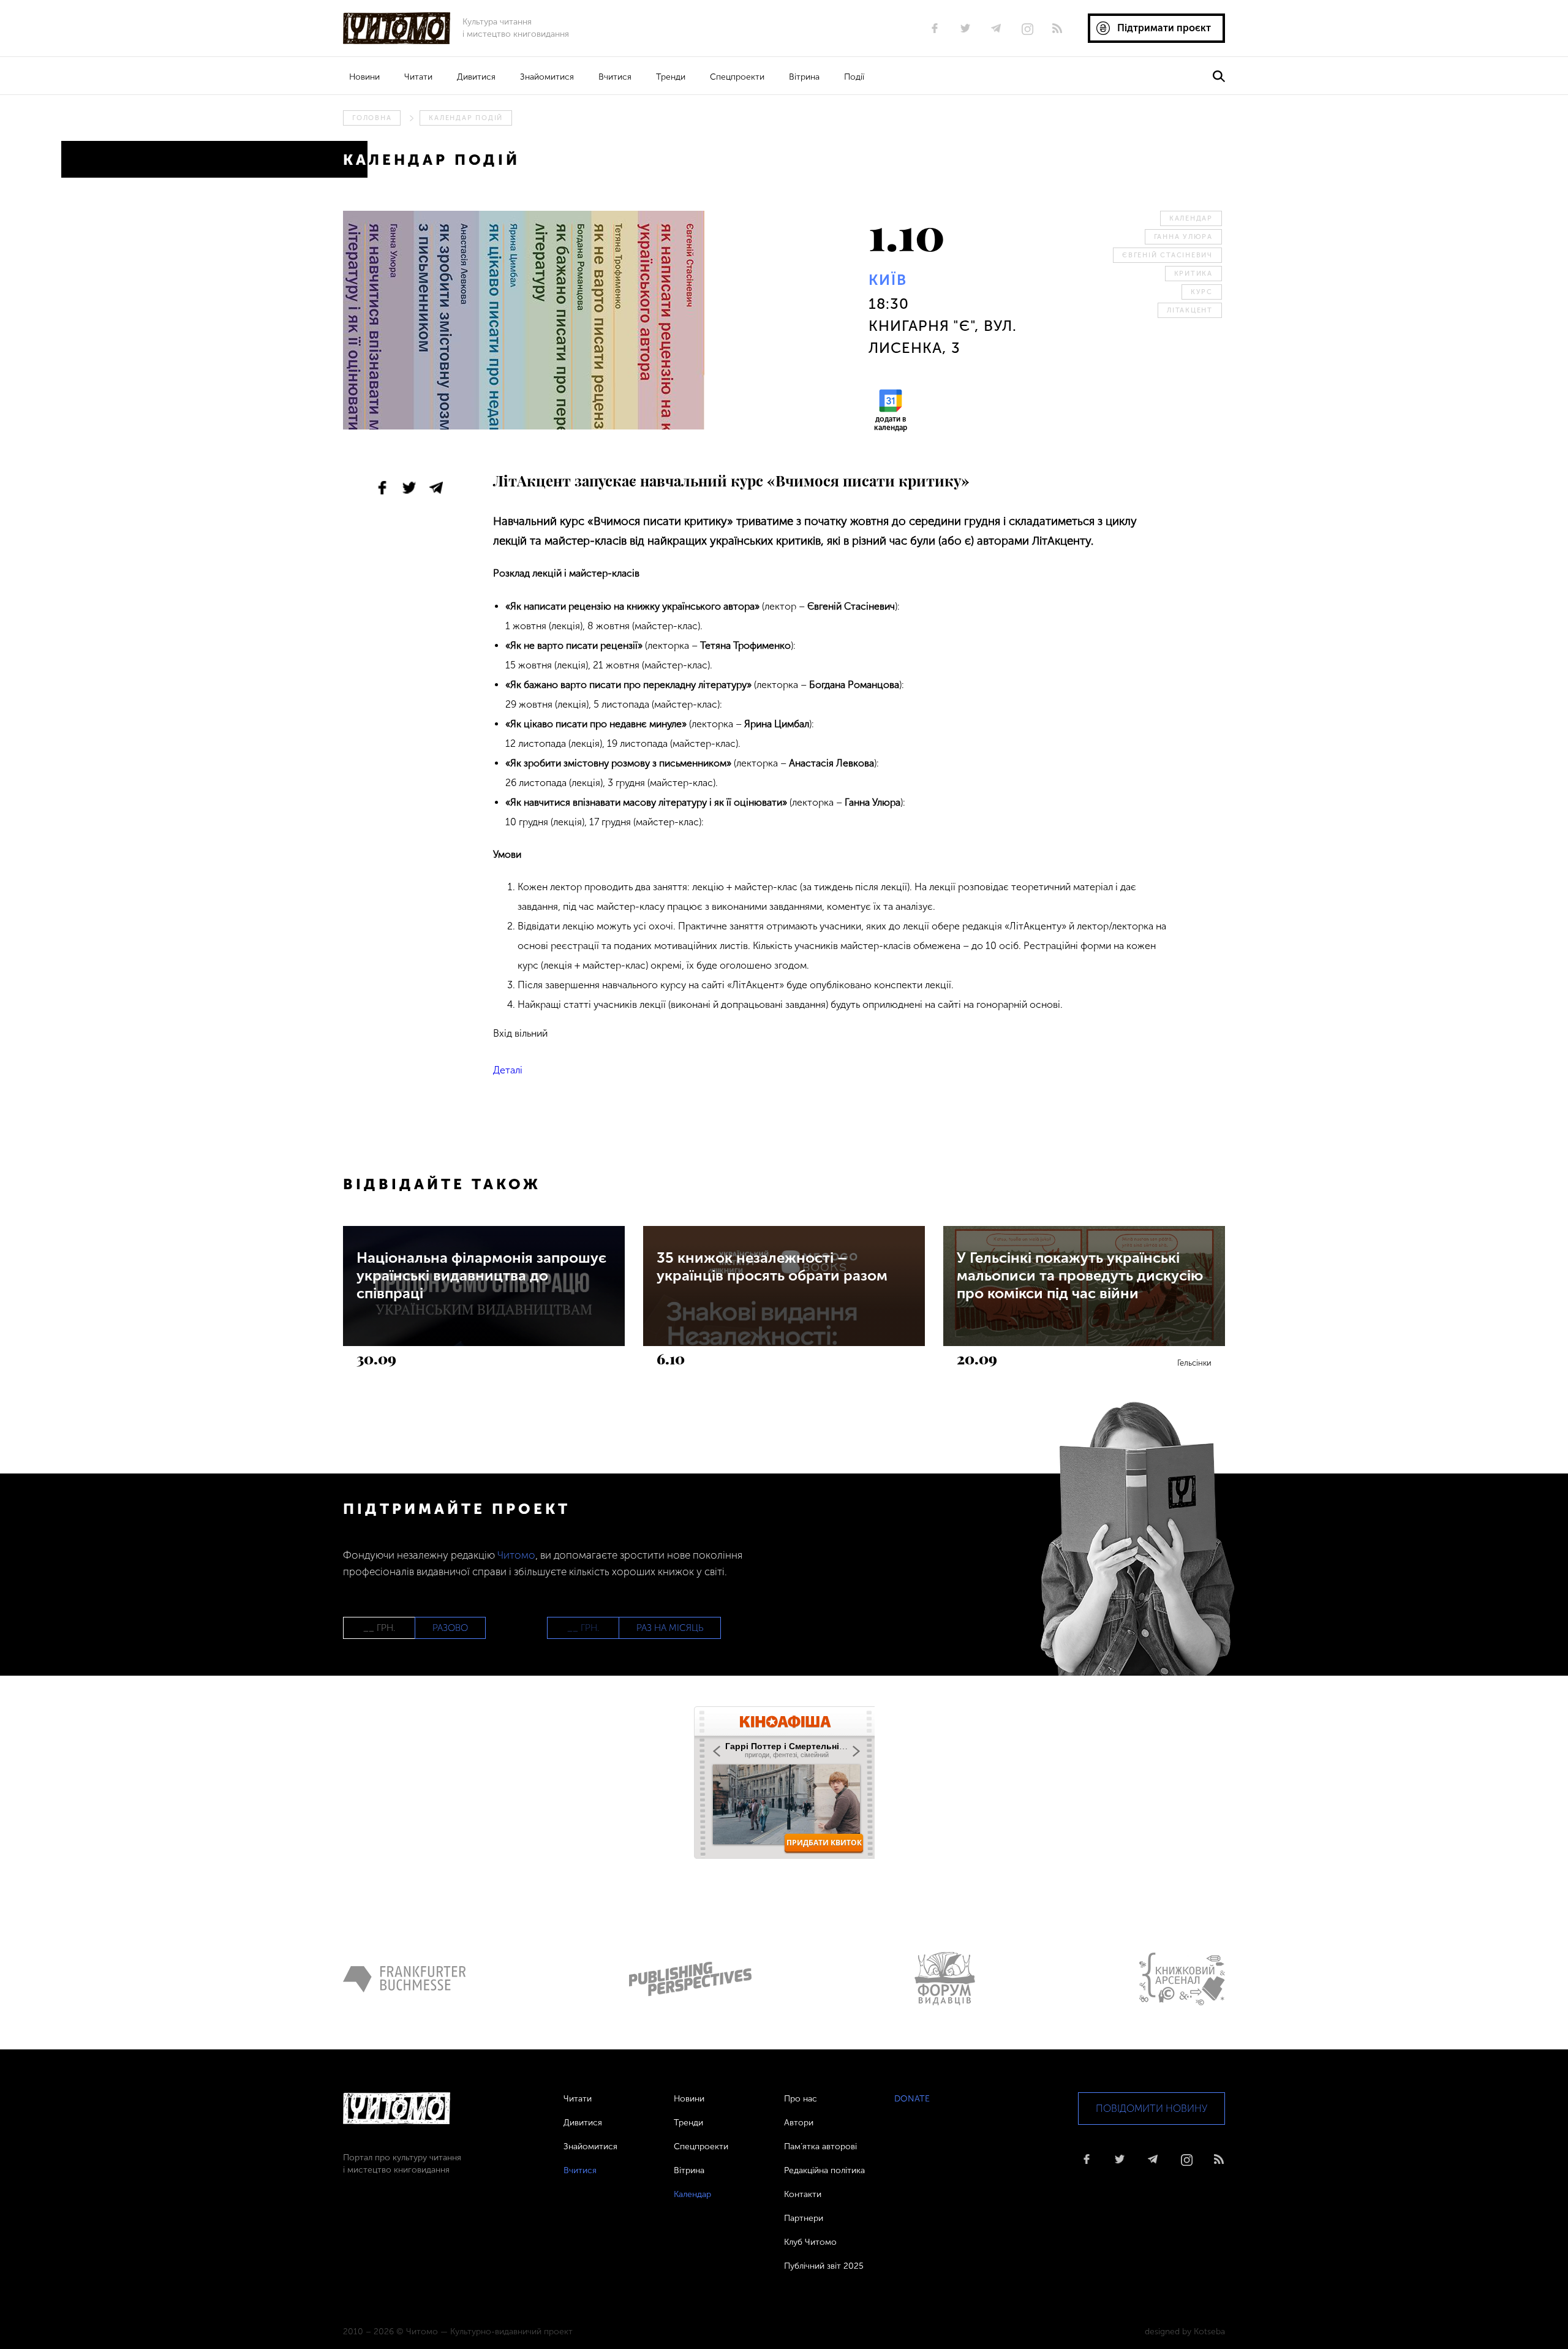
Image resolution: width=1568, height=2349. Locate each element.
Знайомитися (547, 77)
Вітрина (804, 77)
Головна (372, 118)
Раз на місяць (670, 1628)
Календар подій (466, 118)
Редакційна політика (824, 2170)
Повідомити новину (1151, 2109)
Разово (450, 1628)
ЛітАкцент (1190, 310)
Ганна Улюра (1183, 237)
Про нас (801, 2099)
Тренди (671, 77)
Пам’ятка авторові (820, 2147)
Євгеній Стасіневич (1167, 255)
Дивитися (476, 77)
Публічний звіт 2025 (824, 2266)
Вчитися (615, 77)
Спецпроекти (737, 77)
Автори (799, 2123)
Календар (1191, 218)
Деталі (508, 1070)
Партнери (804, 2218)
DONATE (912, 2099)
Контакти (803, 2194)
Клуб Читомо (810, 2242)
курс (1202, 292)
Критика (1193, 274)
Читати (418, 77)
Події (854, 77)
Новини (364, 77)
